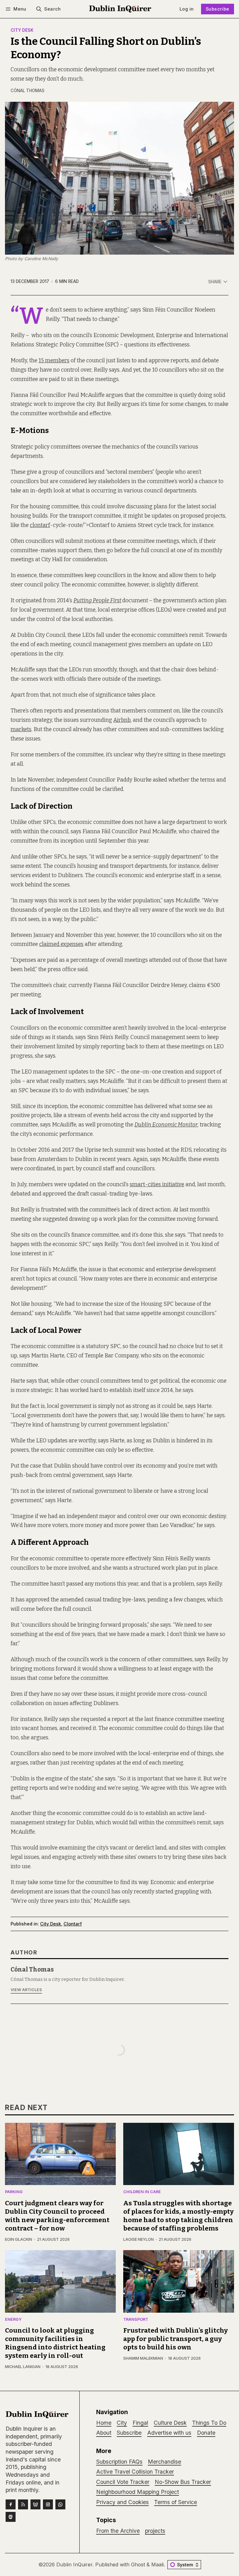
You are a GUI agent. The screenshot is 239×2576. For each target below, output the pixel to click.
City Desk (22, 31)
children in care (142, 2192)
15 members (54, 361)
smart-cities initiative (157, 1185)
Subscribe (218, 9)
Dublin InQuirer (74, 2564)
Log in (187, 9)
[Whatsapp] (60, 2504)
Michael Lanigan (23, 2367)
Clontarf (73, 1924)
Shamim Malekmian (143, 2358)
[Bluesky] (35, 2504)
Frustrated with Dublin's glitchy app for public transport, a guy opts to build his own (176, 2339)
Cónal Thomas (28, 91)
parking (14, 2192)
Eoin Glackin (19, 2239)
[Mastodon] (11, 2517)
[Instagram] (48, 2504)
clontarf (40, 525)
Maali (157, 2564)
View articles (26, 1990)
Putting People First (97, 601)
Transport (136, 2320)
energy (13, 2320)
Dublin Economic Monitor (166, 1125)
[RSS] (23, 2504)
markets (21, 729)
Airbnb (122, 720)
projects (155, 2531)
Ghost (138, 2564)
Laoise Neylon (138, 2239)
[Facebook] (11, 2504)
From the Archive (118, 2531)
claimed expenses (61, 944)
